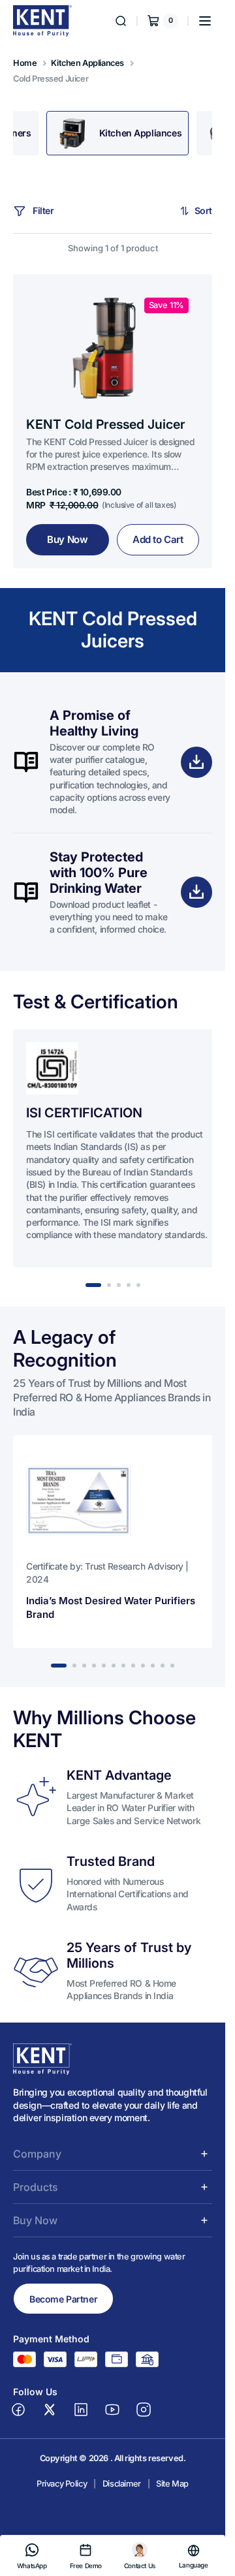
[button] (205, 21)
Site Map (172, 2497)
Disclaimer (122, 2497)
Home (25, 63)
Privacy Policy (62, 2497)
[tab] (118, 133)
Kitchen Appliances (87, 63)
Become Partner (63, 2311)
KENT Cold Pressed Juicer (106, 424)
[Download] (196, 762)
